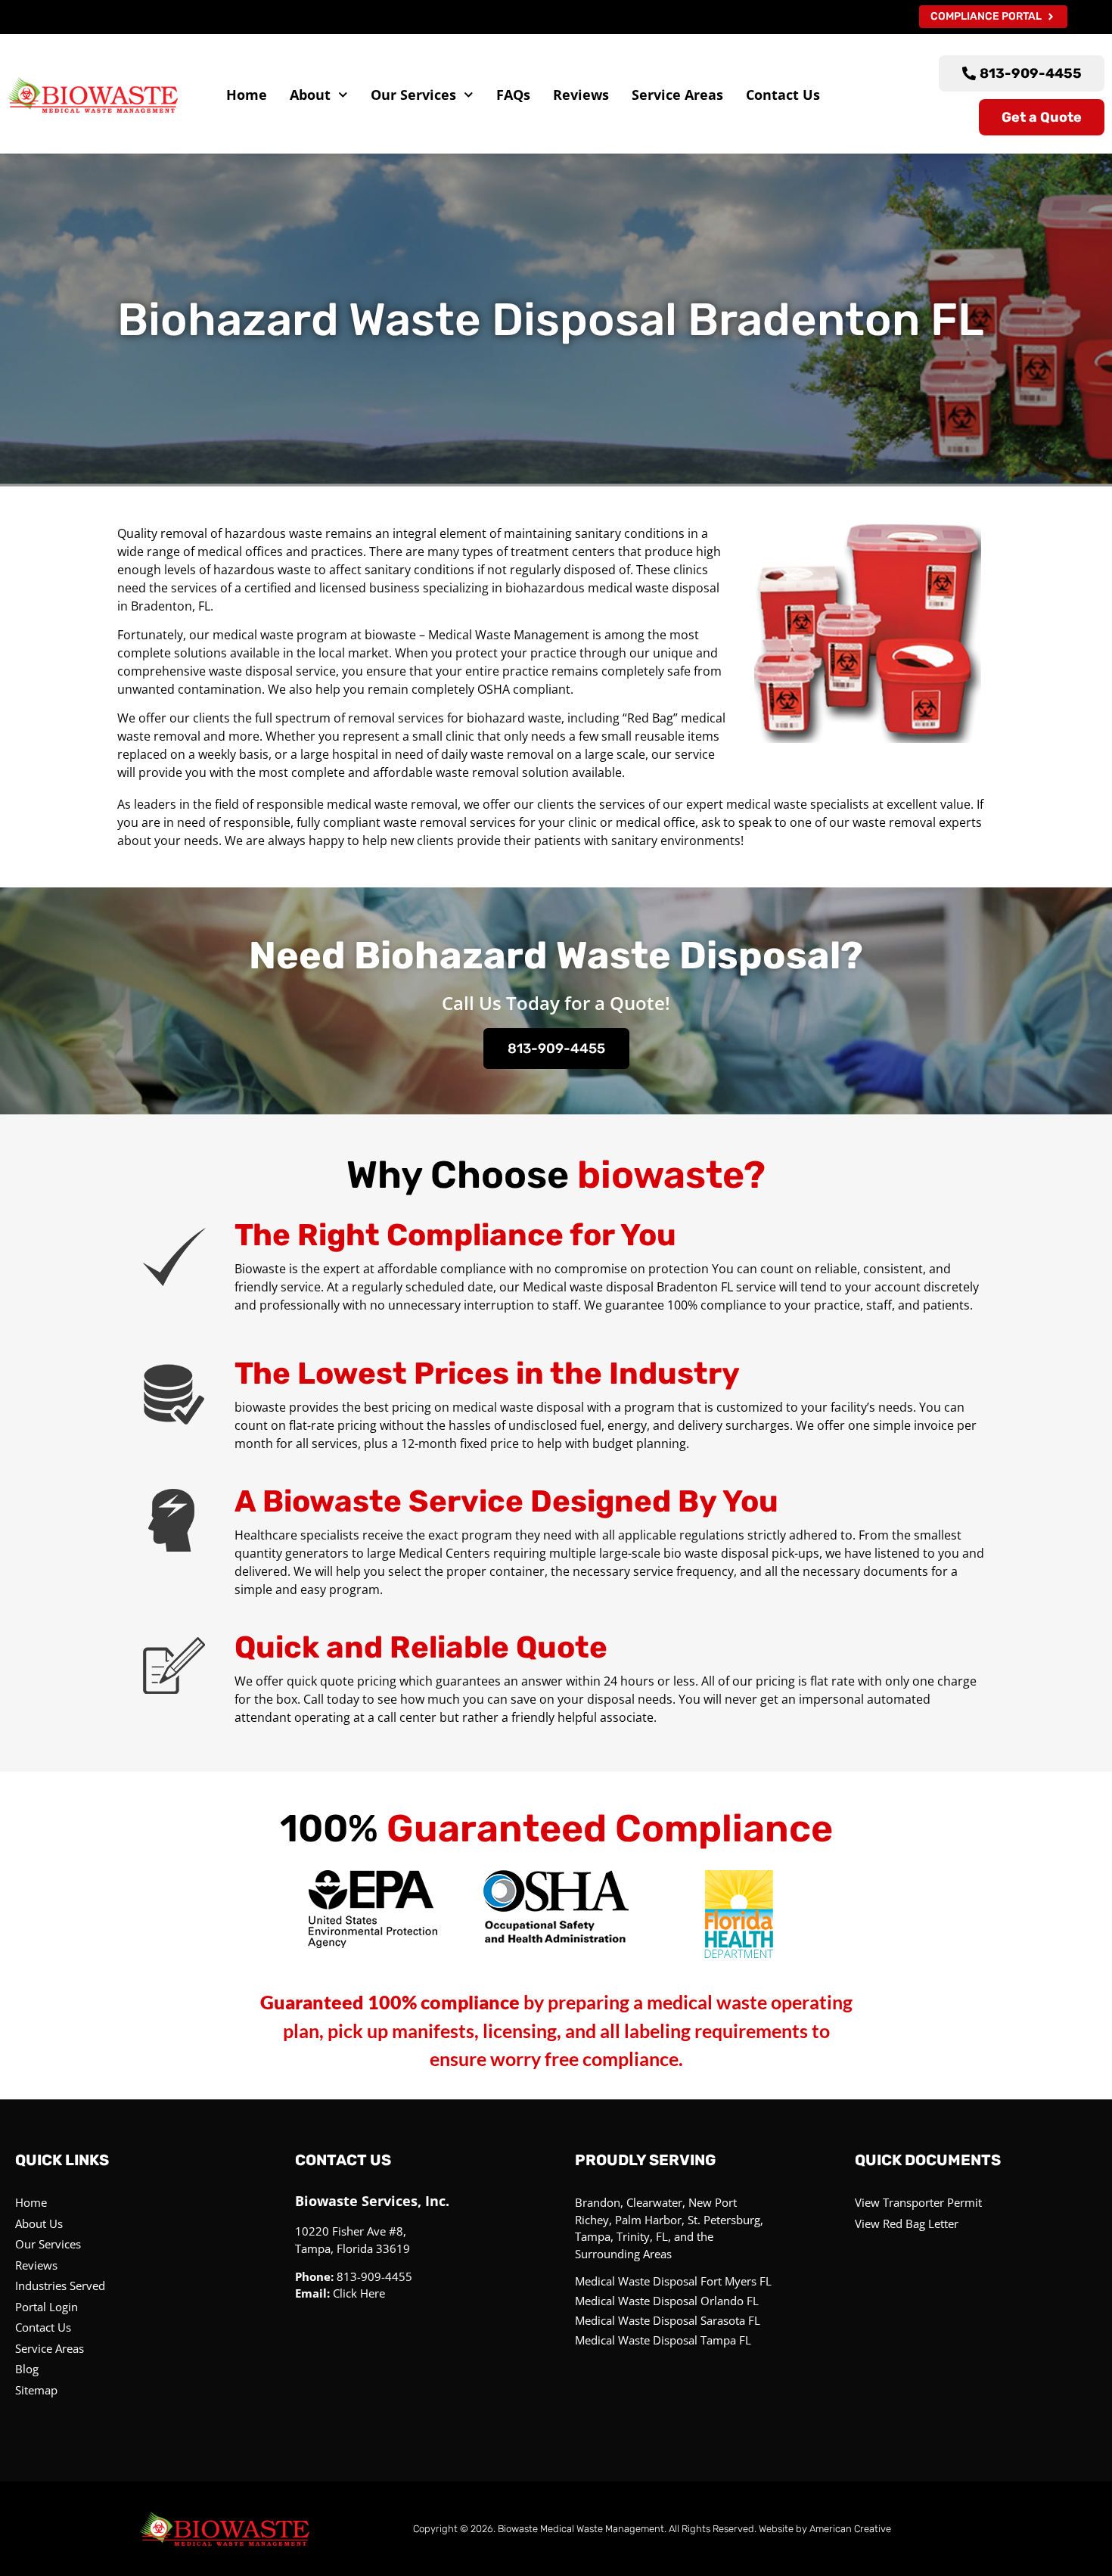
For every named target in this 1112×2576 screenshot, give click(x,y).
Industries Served (60, 2285)
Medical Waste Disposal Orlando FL (667, 2301)
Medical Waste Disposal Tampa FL (663, 2340)
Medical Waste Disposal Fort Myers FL (673, 2281)
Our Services (413, 95)
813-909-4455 (556, 1049)
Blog (27, 2369)
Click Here (359, 2293)
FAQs (513, 95)
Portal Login (47, 2307)
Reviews (581, 95)
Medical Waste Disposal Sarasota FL (668, 2320)
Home (247, 95)
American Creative (850, 2529)
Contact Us (783, 95)
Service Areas (677, 95)
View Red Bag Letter (907, 2223)
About (310, 95)
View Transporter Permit (918, 2202)
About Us (39, 2223)
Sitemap (36, 2390)
